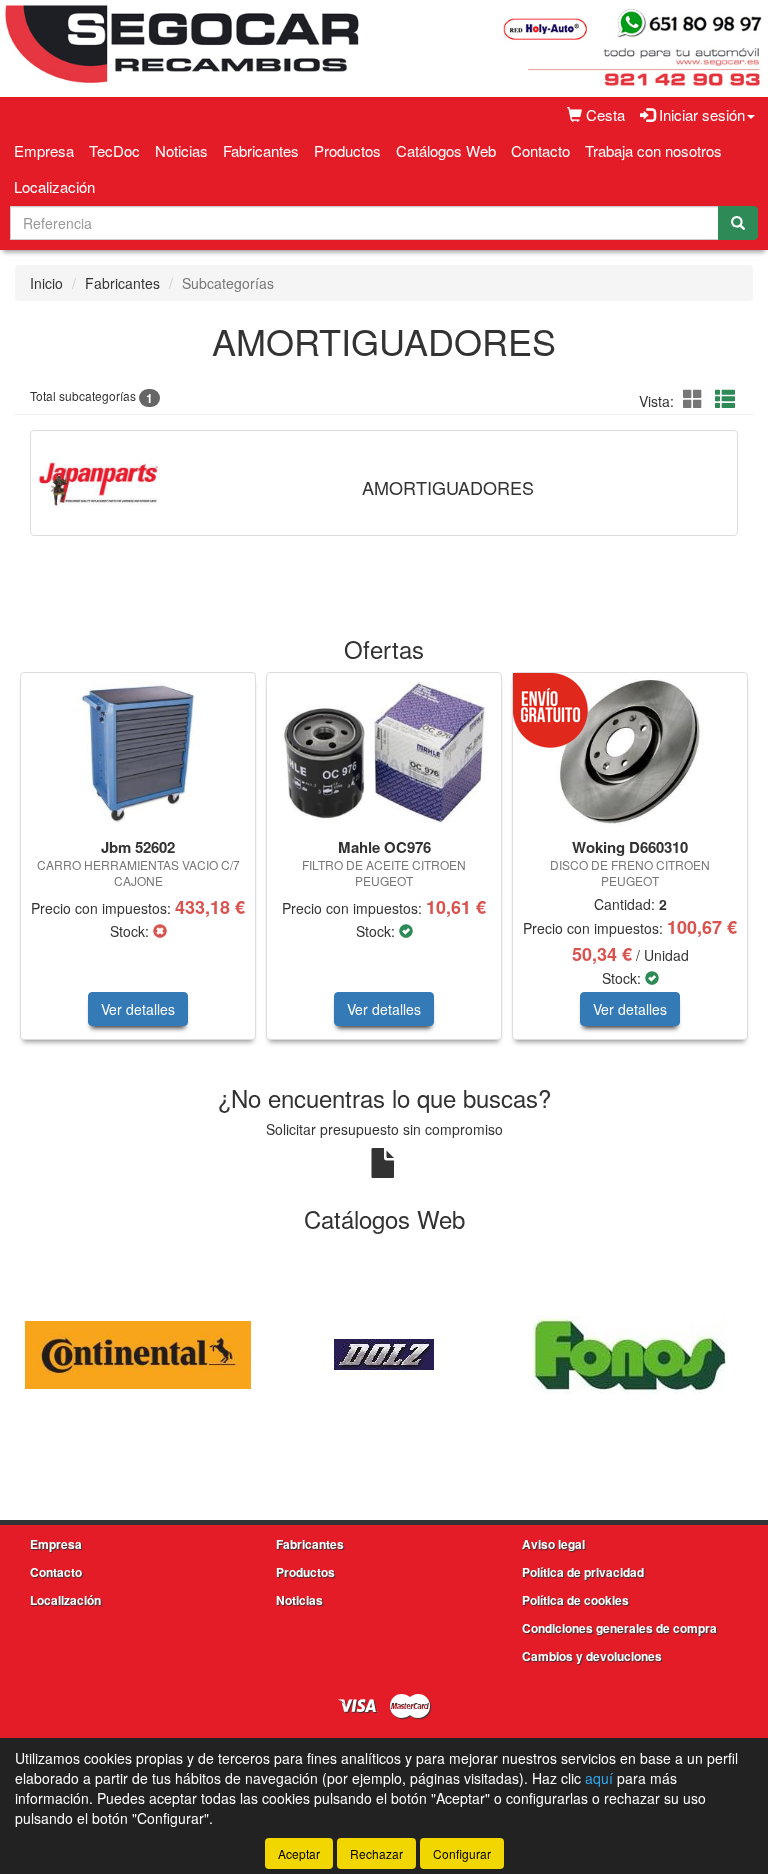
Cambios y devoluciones (592, 1656)
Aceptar (299, 1853)
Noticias (181, 150)
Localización (54, 186)
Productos (347, 150)
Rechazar (376, 1853)
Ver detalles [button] (138, 1009)
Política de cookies (575, 1600)
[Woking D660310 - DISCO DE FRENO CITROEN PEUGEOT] (630, 752)
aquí (599, 1778)
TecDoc (114, 150)
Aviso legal (553, 1544)
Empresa (44, 150)
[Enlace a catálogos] (138, 1353)
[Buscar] (738, 223)
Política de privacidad (583, 1572)
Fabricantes (261, 150)
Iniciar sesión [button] (700, 114)
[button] (696, 398)
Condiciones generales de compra (619, 1628)
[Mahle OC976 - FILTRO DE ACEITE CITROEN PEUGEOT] (384, 752)
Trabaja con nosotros (653, 150)
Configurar (462, 1853)
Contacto (540, 150)
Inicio (46, 283)
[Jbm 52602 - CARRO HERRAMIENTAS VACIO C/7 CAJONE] (138, 752)
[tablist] (384, 866)
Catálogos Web (446, 150)
